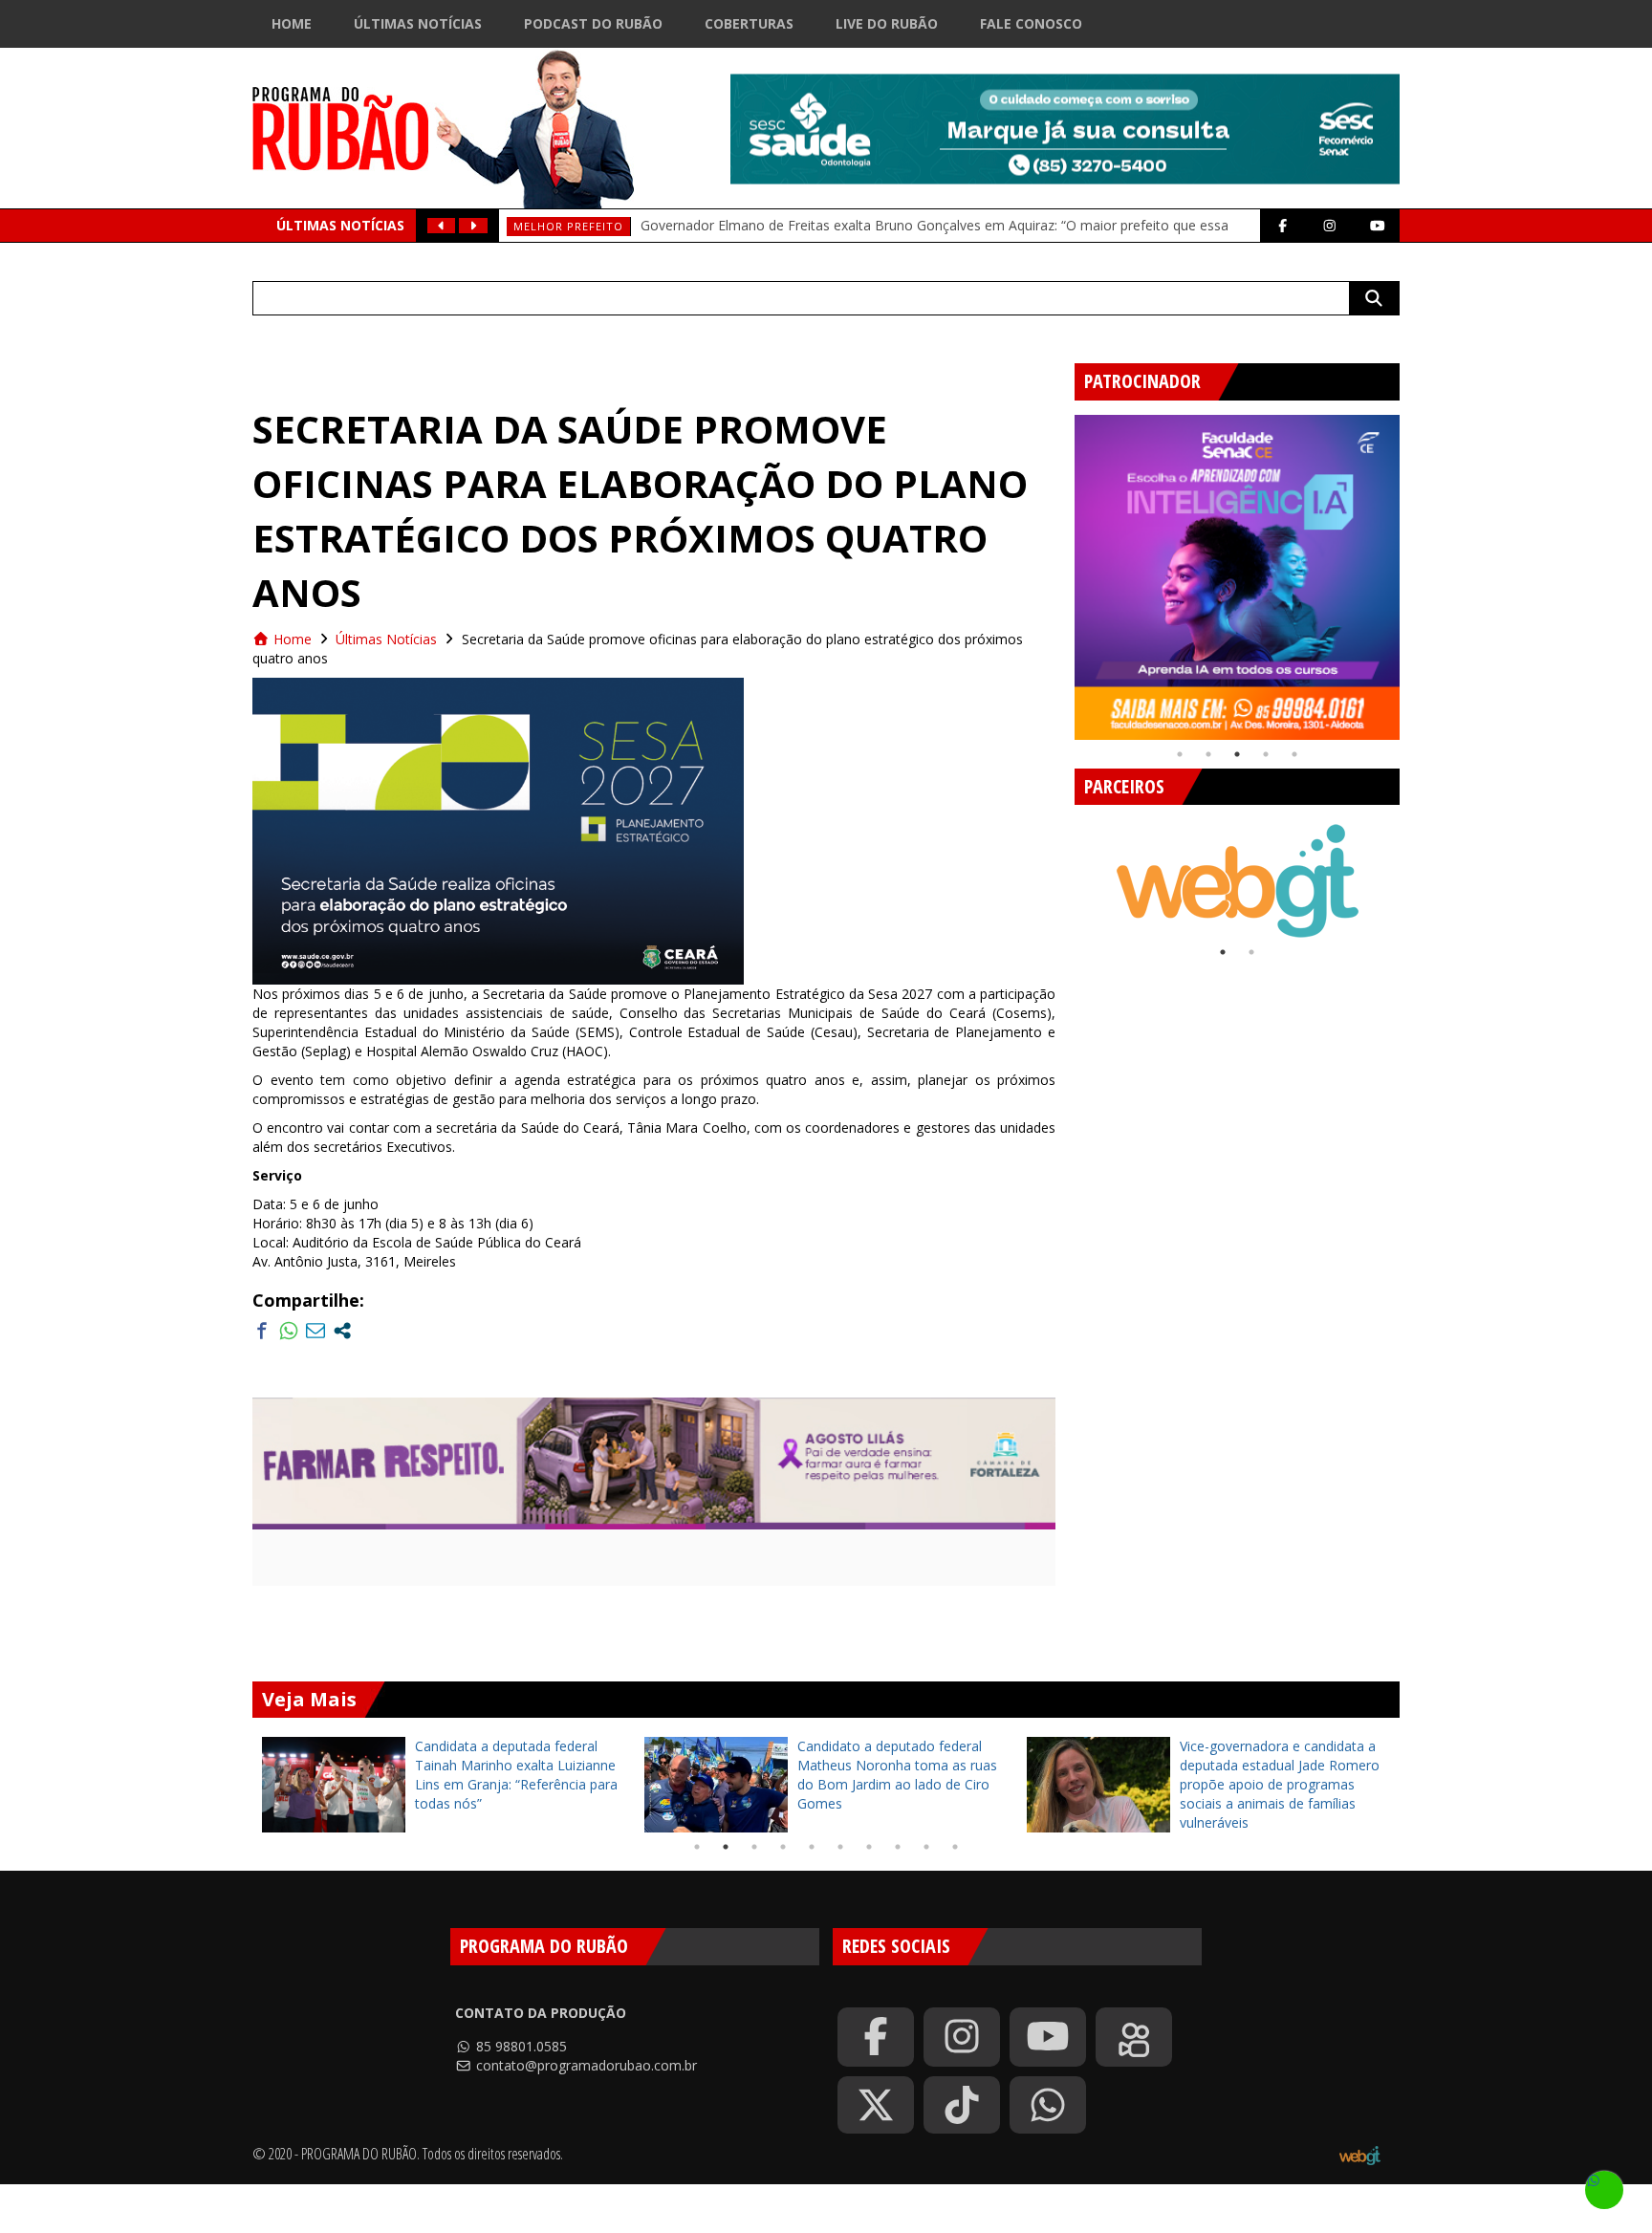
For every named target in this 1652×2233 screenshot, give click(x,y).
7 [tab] (869, 1847)
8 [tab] (898, 1847)
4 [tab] (1266, 754)
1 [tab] (1180, 754)
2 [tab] (1208, 754)
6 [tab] (840, 1847)
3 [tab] (1237, 754)
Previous (1060, 570)
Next (1414, 570)
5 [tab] (1294, 754)
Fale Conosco (1031, 23)
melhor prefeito (568, 226)
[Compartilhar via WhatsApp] (289, 1331)
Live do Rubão (887, 23)
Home (292, 23)
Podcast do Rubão (593, 23)
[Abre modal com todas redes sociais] (342, 1331)
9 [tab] (926, 1847)
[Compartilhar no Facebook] (262, 1331)
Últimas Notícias (418, 23)
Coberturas (749, 23)
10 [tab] (955, 1847)
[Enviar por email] (315, 1331)
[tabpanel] (1237, 577)
